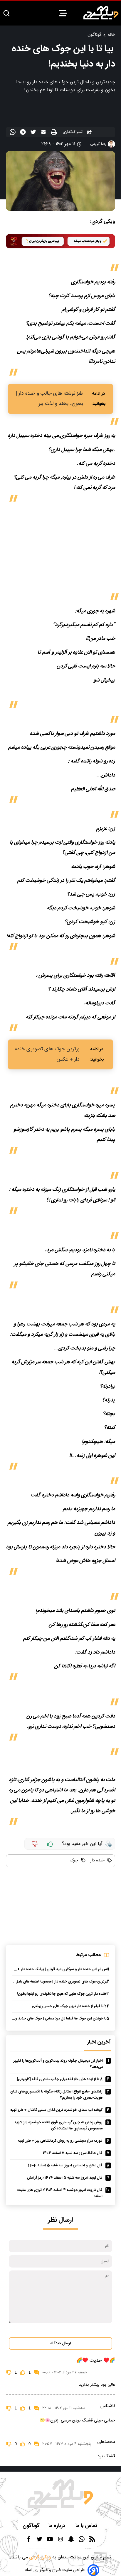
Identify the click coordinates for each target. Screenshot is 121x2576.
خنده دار (97, 1861)
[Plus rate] (50, 1844)
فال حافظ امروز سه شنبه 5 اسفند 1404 (73, 2153)
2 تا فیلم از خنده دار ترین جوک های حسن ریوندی (69, 2006)
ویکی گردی (39, 2557)
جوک (74, 1861)
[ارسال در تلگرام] (24, 133)
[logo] (101, 13)
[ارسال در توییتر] (34, 133)
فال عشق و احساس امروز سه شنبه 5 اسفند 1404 (65, 2166)
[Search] (6, 14)
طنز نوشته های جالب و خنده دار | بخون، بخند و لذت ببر (49, 399)
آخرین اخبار (99, 2042)
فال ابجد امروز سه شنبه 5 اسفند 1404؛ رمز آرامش (65, 2178)
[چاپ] (54, 132)
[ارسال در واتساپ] (13, 133)
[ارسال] (44, 133)
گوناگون (94, 35)
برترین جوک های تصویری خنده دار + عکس (47, 1054)
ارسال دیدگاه (60, 2343)
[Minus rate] (35, 1844)
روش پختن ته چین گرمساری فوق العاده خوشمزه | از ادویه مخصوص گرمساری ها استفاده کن (59, 2126)
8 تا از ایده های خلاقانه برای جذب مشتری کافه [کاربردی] (60, 2079)
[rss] (92, 2541)
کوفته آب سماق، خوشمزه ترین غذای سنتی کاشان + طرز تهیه (56, 2110)
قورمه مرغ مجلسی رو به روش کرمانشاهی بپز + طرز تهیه (60, 2141)
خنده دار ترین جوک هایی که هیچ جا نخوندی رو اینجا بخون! (62, 1994)
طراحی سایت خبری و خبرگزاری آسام (55, 2570)
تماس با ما (87, 2526)
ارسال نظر (60, 2220)
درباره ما (58, 2526)
